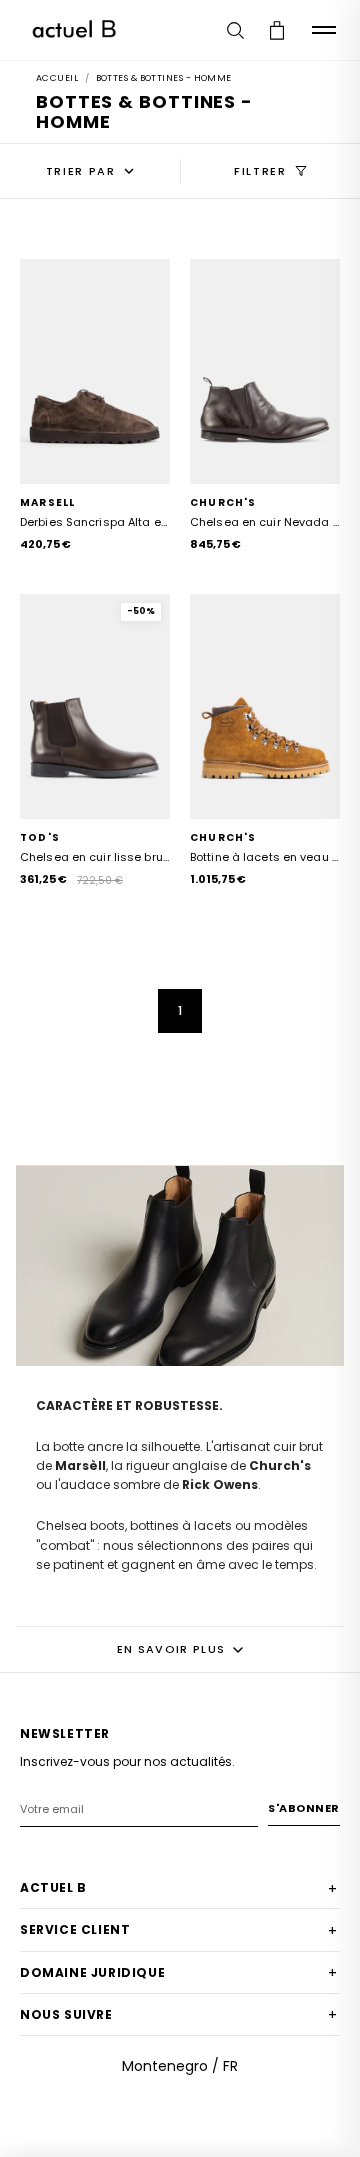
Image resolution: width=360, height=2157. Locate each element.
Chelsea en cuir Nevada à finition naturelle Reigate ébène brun (265, 522)
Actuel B (179, 1889)
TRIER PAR (81, 171)
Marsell (47, 502)
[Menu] (324, 30)
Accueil (57, 78)
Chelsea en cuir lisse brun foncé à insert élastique (95, 857)
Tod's (40, 837)
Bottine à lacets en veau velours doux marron (265, 857)
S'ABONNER (304, 1808)
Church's (223, 502)
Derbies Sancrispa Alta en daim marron (95, 522)
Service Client (179, 1931)
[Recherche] (235, 30)
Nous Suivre (179, 2015)
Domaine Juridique (179, 1973)
